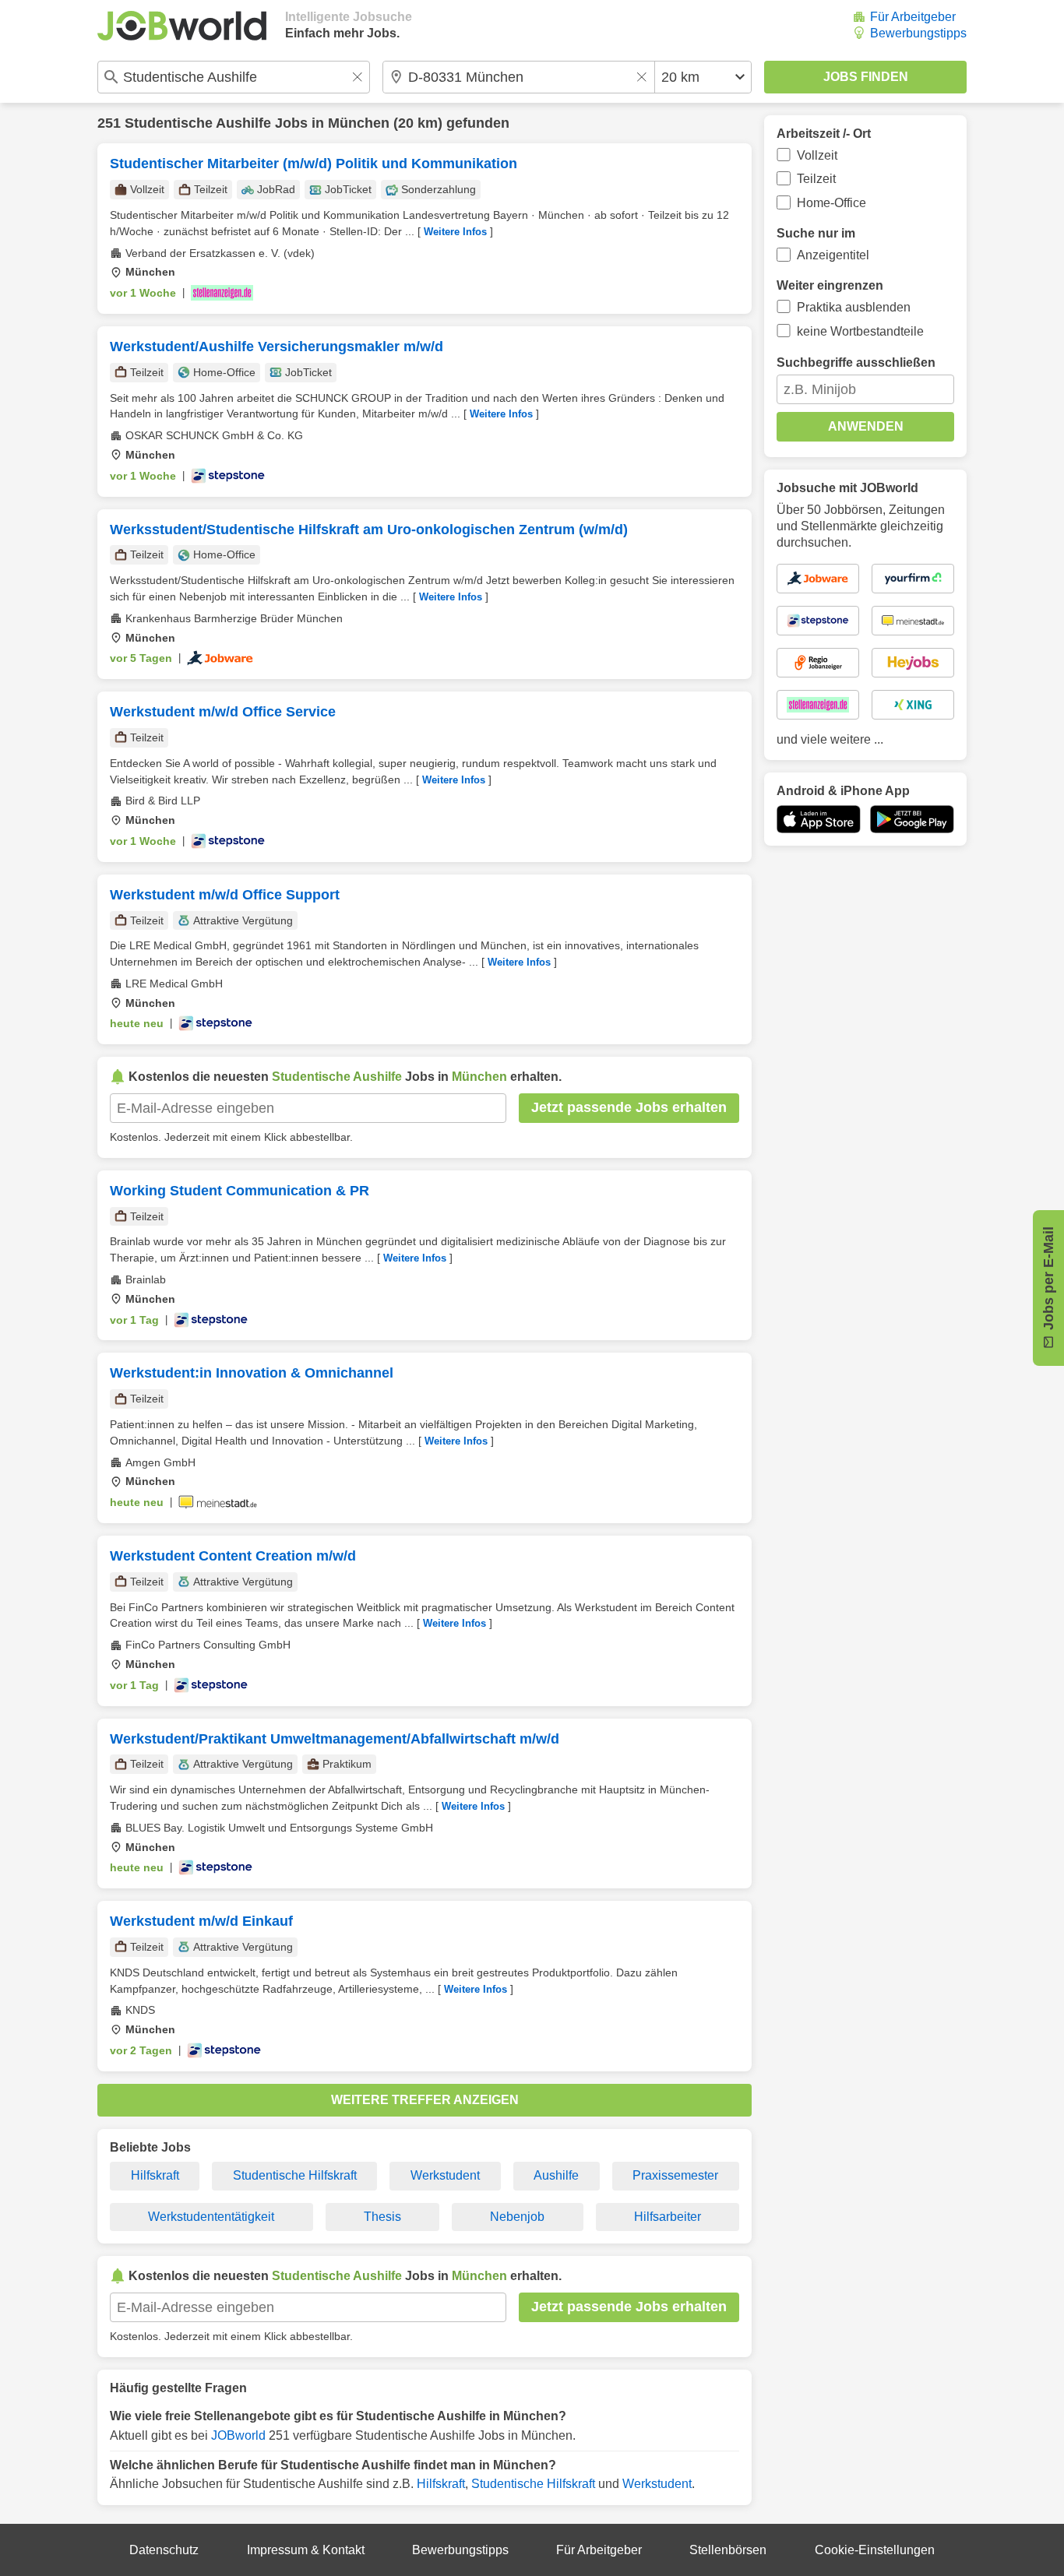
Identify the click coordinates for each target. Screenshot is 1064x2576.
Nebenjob (517, 2217)
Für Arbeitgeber (913, 17)
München (359, 123)
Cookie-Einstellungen (875, 2550)
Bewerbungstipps (918, 33)
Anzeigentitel (833, 255)
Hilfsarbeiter (668, 2217)
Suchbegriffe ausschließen (856, 362)
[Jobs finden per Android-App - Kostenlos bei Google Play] (912, 819)
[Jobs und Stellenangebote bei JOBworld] (182, 26)
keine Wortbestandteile (860, 331)
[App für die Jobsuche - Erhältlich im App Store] (819, 819)
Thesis (382, 2217)
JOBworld (238, 2435)
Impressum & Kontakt (306, 2550)
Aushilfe (556, 2175)
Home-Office (831, 203)
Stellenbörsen (728, 2550)
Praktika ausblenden (854, 307)
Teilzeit (816, 179)
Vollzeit (817, 155)
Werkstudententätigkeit (211, 2217)
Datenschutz (164, 2550)
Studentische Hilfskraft (295, 2175)
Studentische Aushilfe (198, 123)
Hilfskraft (155, 2175)
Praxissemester (675, 2175)
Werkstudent (445, 2175)
